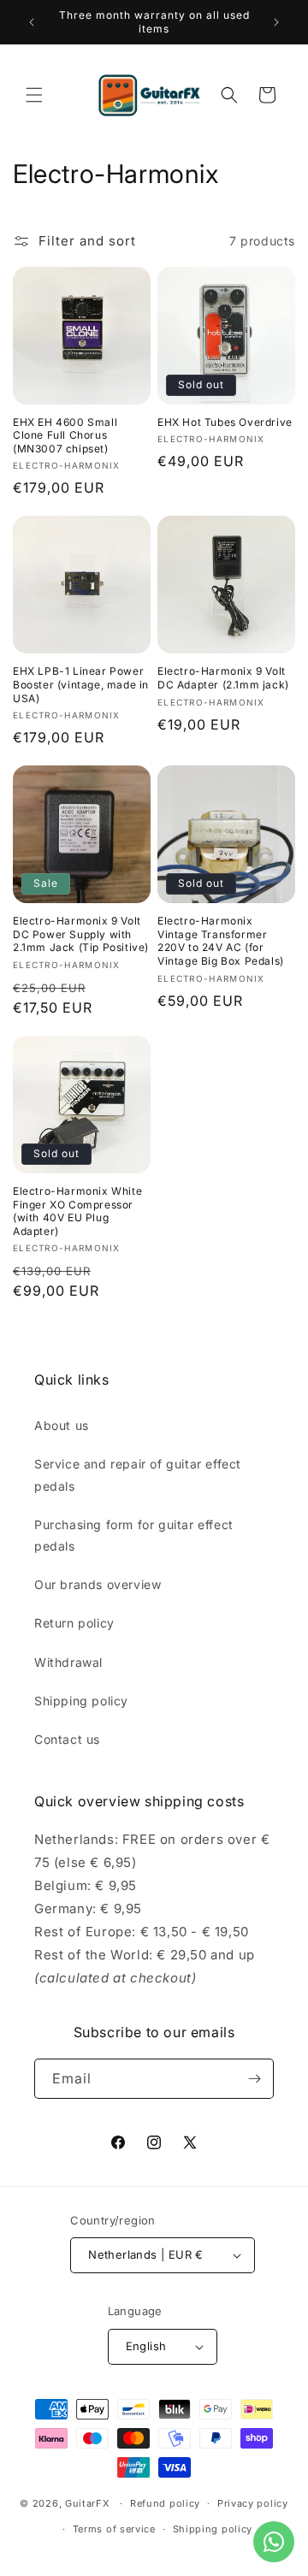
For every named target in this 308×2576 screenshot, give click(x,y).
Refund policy (165, 2503)
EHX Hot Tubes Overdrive (225, 422)
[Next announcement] (276, 22)
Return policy (74, 1623)
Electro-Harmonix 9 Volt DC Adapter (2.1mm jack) (223, 678)
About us (62, 1425)
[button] (34, 95)
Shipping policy (81, 1701)
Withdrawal (68, 1662)
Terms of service (114, 2529)
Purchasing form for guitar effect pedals (134, 1535)
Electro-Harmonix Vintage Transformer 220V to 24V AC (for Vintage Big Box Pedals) (221, 941)
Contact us (67, 1739)
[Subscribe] (254, 2079)
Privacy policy (253, 2503)
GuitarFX (88, 2503)
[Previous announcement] (32, 22)
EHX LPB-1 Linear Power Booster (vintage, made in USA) (81, 684)
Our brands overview (98, 1584)
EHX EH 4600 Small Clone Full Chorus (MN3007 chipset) (65, 435)
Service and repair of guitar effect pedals (138, 1474)
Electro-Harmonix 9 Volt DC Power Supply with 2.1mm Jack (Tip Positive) (81, 934)
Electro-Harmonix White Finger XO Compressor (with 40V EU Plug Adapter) (77, 1211)
